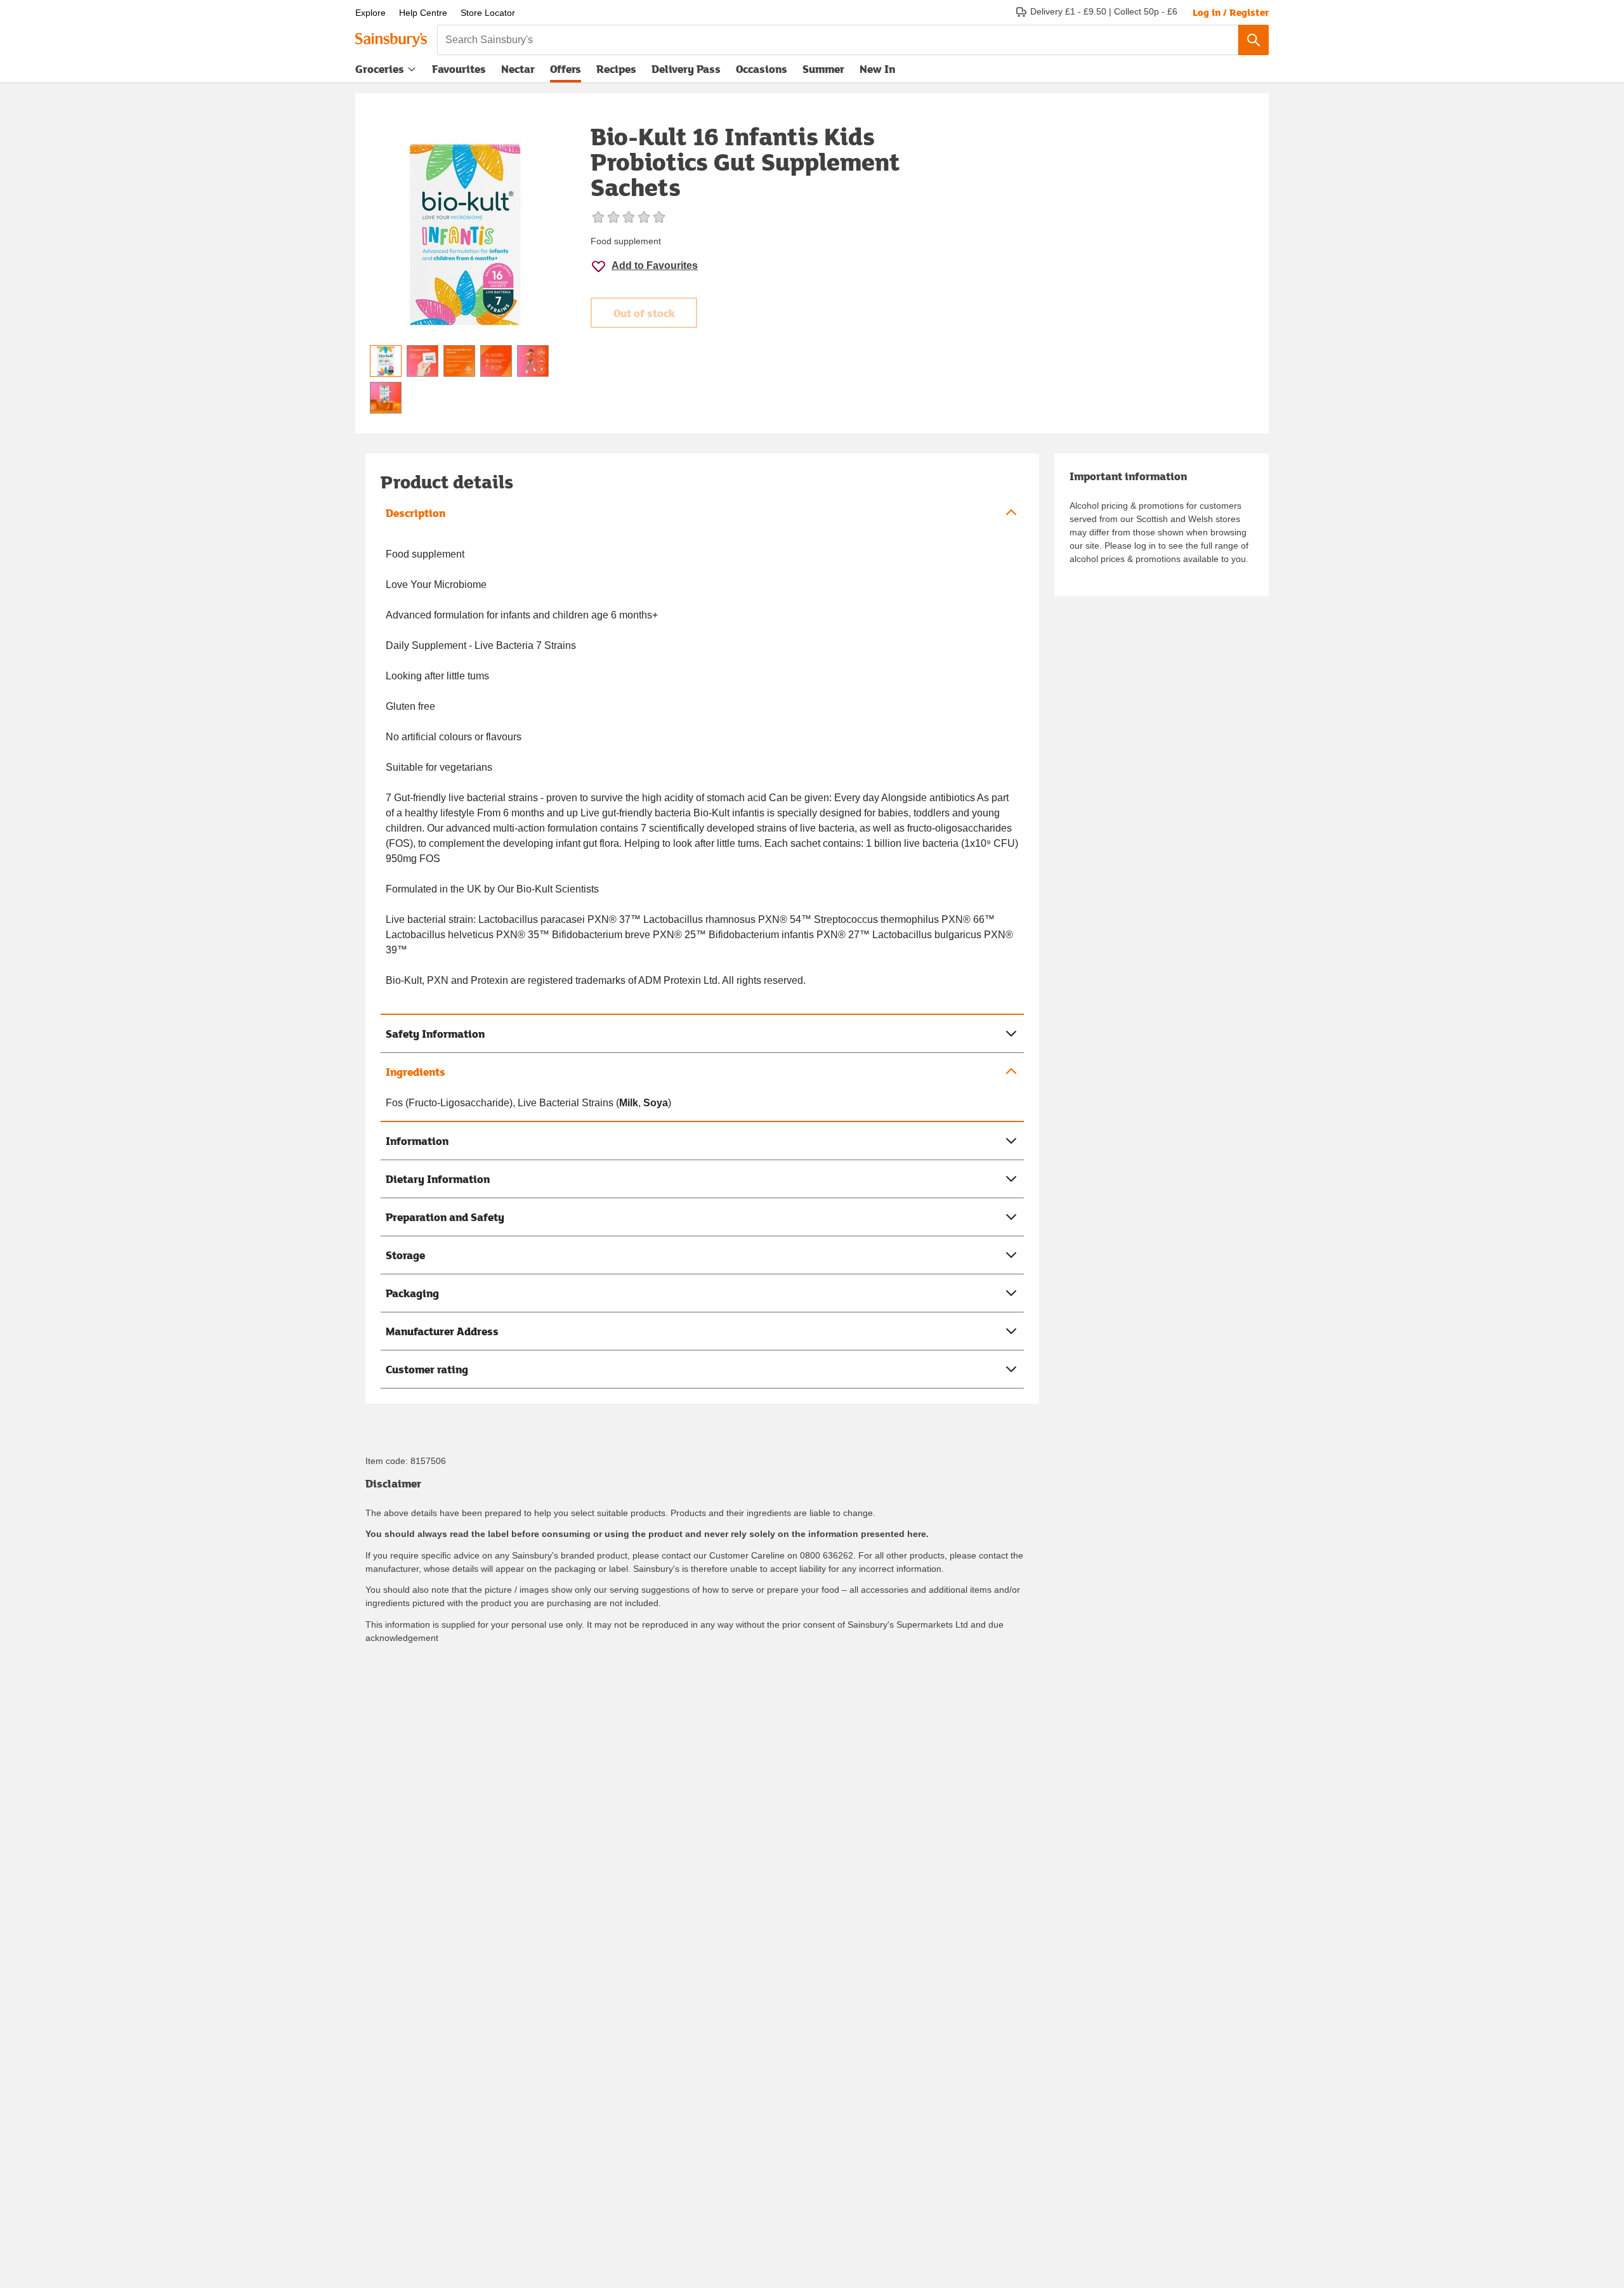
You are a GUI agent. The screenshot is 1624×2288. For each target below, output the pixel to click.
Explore (370, 13)
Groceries (380, 69)
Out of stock (644, 313)
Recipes (616, 69)
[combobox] (838, 40)
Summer (823, 69)
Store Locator (488, 13)
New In (877, 69)
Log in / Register (1231, 12)
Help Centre (423, 13)
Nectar (518, 69)
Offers (566, 69)
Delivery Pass (686, 72)
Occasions (762, 69)
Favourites (459, 69)
